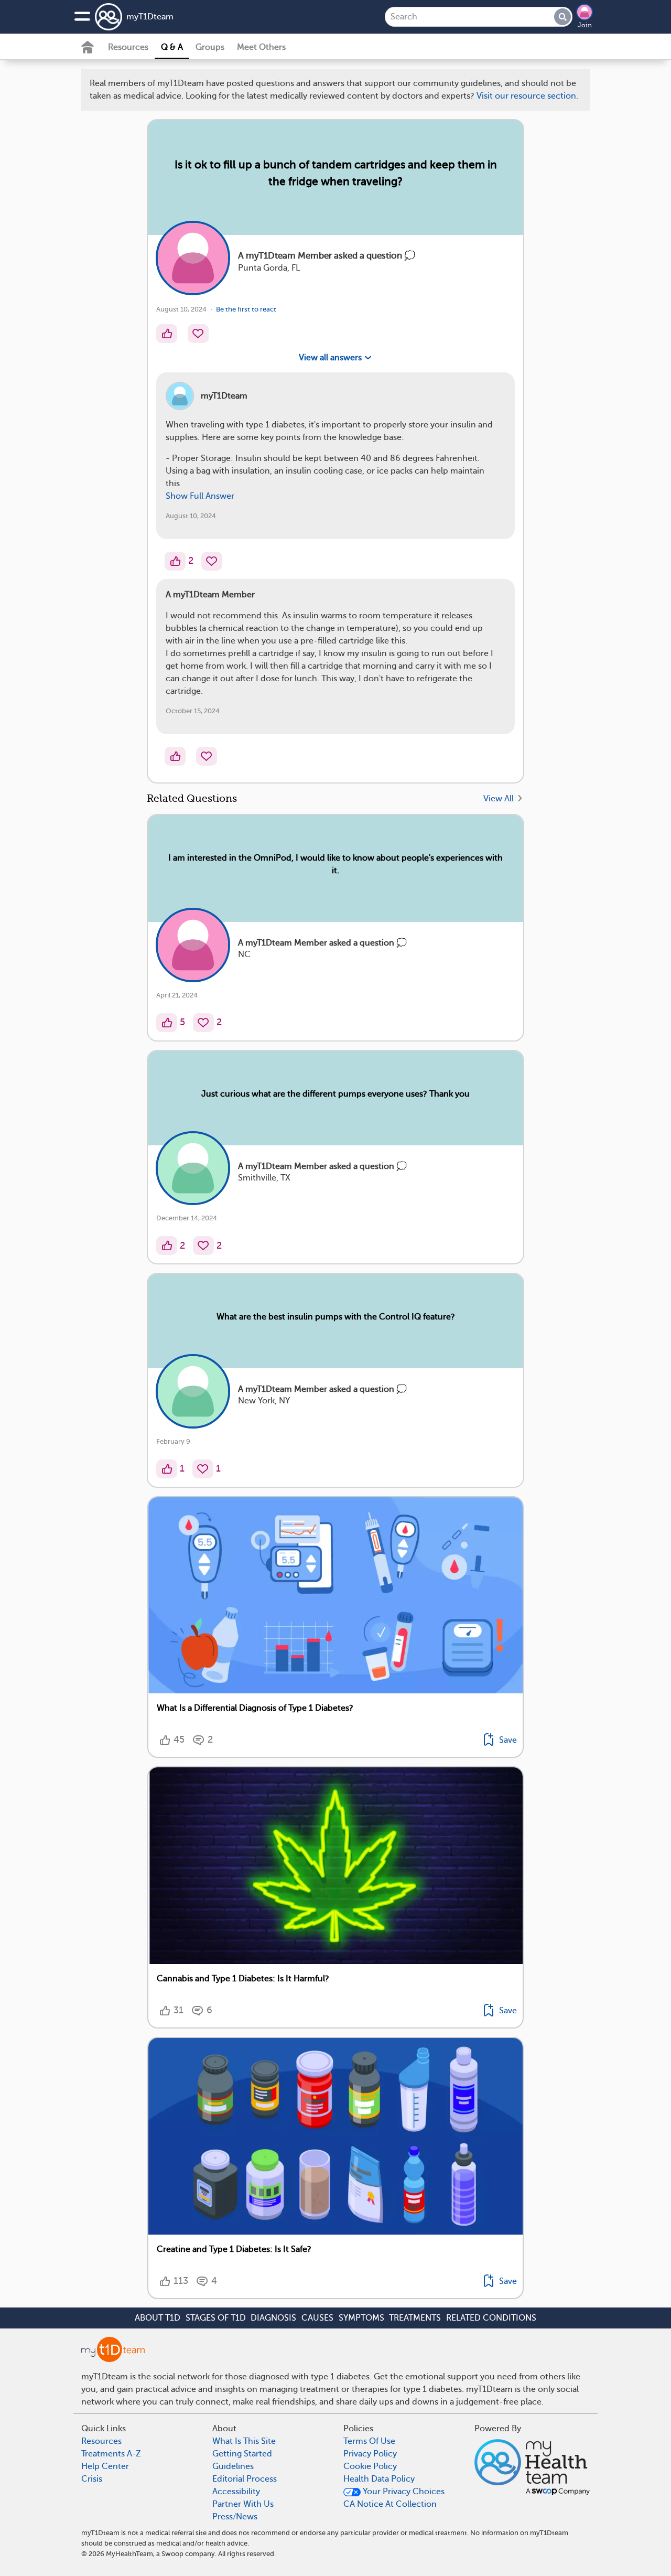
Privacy (306, 782)
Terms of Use (367, 751)
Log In (374, 813)
